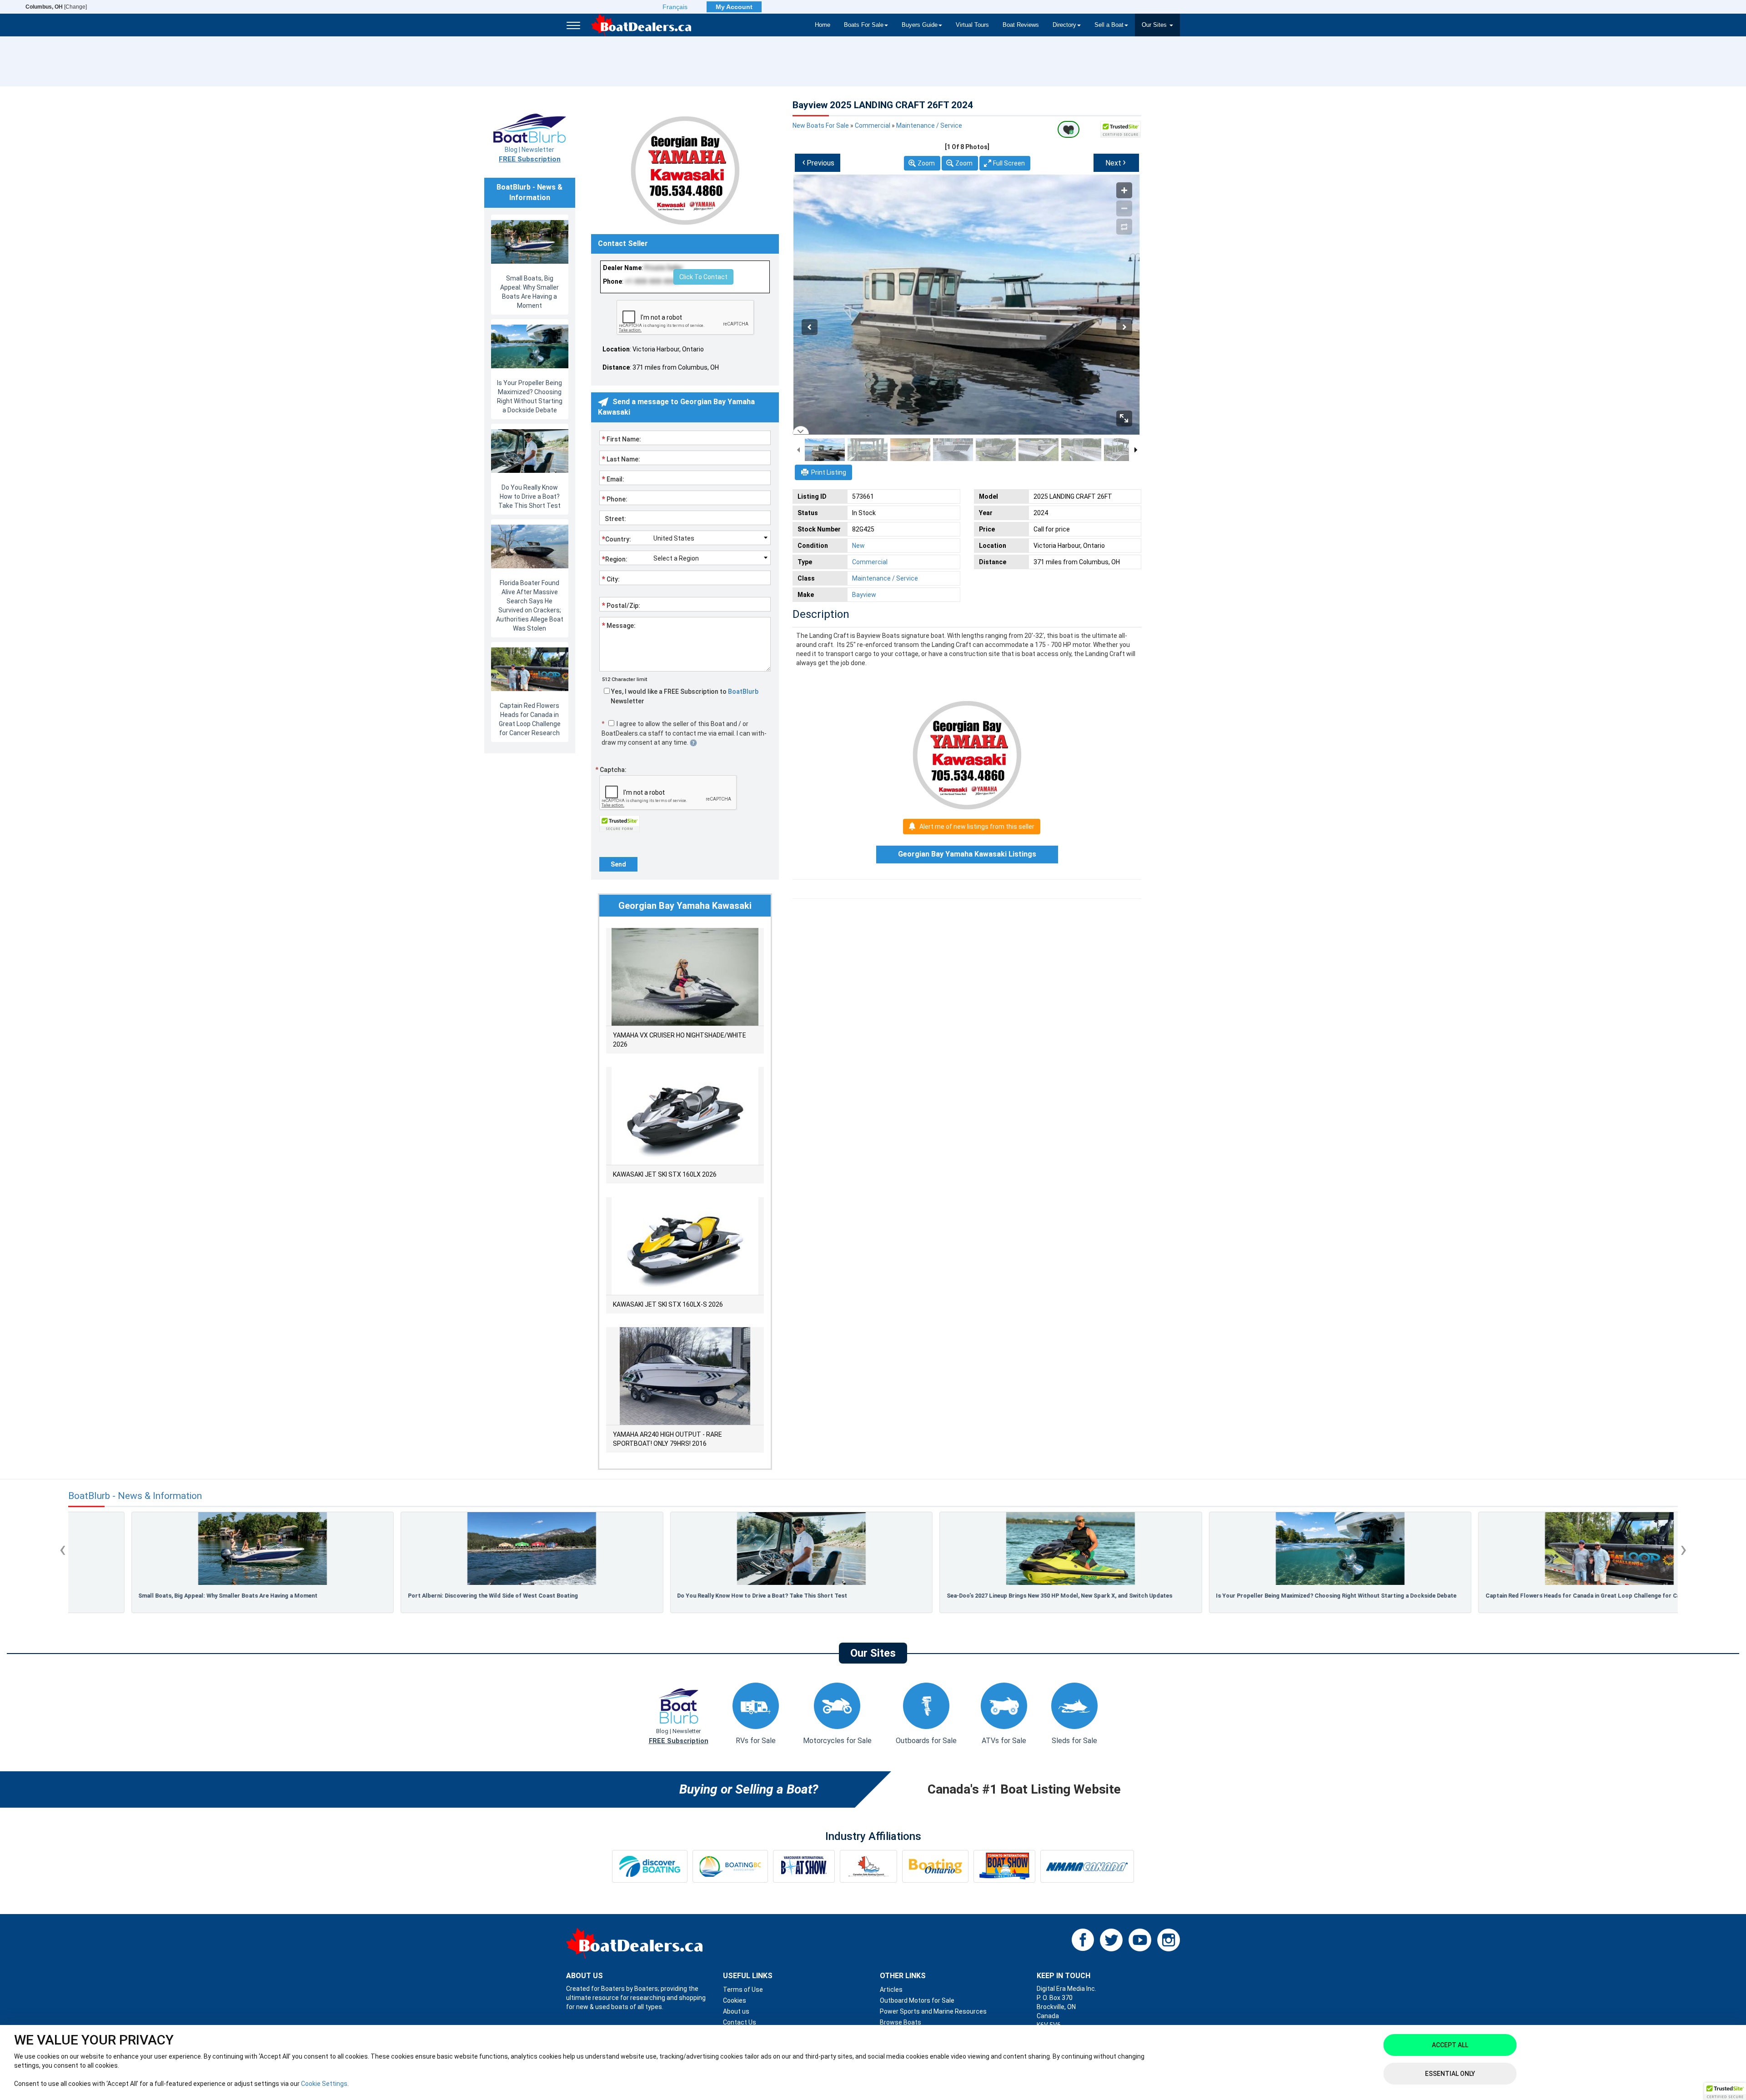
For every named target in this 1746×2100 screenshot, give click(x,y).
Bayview (864, 595)
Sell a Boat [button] (1109, 25)
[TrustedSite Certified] (1121, 129)
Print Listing (829, 472)
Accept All (1450, 2045)
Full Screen (1009, 163)
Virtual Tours (972, 25)
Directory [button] (1064, 25)
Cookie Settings (324, 2084)
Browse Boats (901, 2022)
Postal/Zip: (621, 605)
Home (823, 25)
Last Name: (621, 459)
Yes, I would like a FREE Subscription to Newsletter (684, 696)
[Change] (56, 7)
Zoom (926, 163)
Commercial (873, 125)
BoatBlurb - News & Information (135, 1496)
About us (736, 2011)
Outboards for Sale (926, 1741)
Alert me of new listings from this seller (977, 827)
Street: (614, 519)
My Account (734, 7)
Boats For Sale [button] (864, 25)
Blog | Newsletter (530, 155)
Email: (613, 479)
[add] (1069, 129)
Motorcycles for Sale (837, 1741)
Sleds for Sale (1074, 1741)
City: (611, 579)
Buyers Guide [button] (920, 25)
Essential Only (1450, 2074)
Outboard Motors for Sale (917, 2000)
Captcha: (611, 770)
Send (618, 864)
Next (1116, 162)
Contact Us (740, 2022)
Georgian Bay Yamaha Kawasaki (685, 906)
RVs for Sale (756, 1741)
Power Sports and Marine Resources (933, 2011)
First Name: (622, 439)
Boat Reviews (1021, 25)
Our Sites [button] (1155, 25)
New (858, 546)
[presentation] (63, 1549)
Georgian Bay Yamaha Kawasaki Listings (967, 854)
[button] (1725, 2091)
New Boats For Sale (821, 125)
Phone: (615, 499)
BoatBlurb (743, 692)
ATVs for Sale (1004, 1741)
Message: (619, 625)
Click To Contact (703, 277)
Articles (891, 1990)
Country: (617, 539)
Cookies (735, 2000)
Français (675, 7)
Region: (615, 559)
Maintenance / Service (929, 125)
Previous (818, 162)
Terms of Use (743, 1990)
